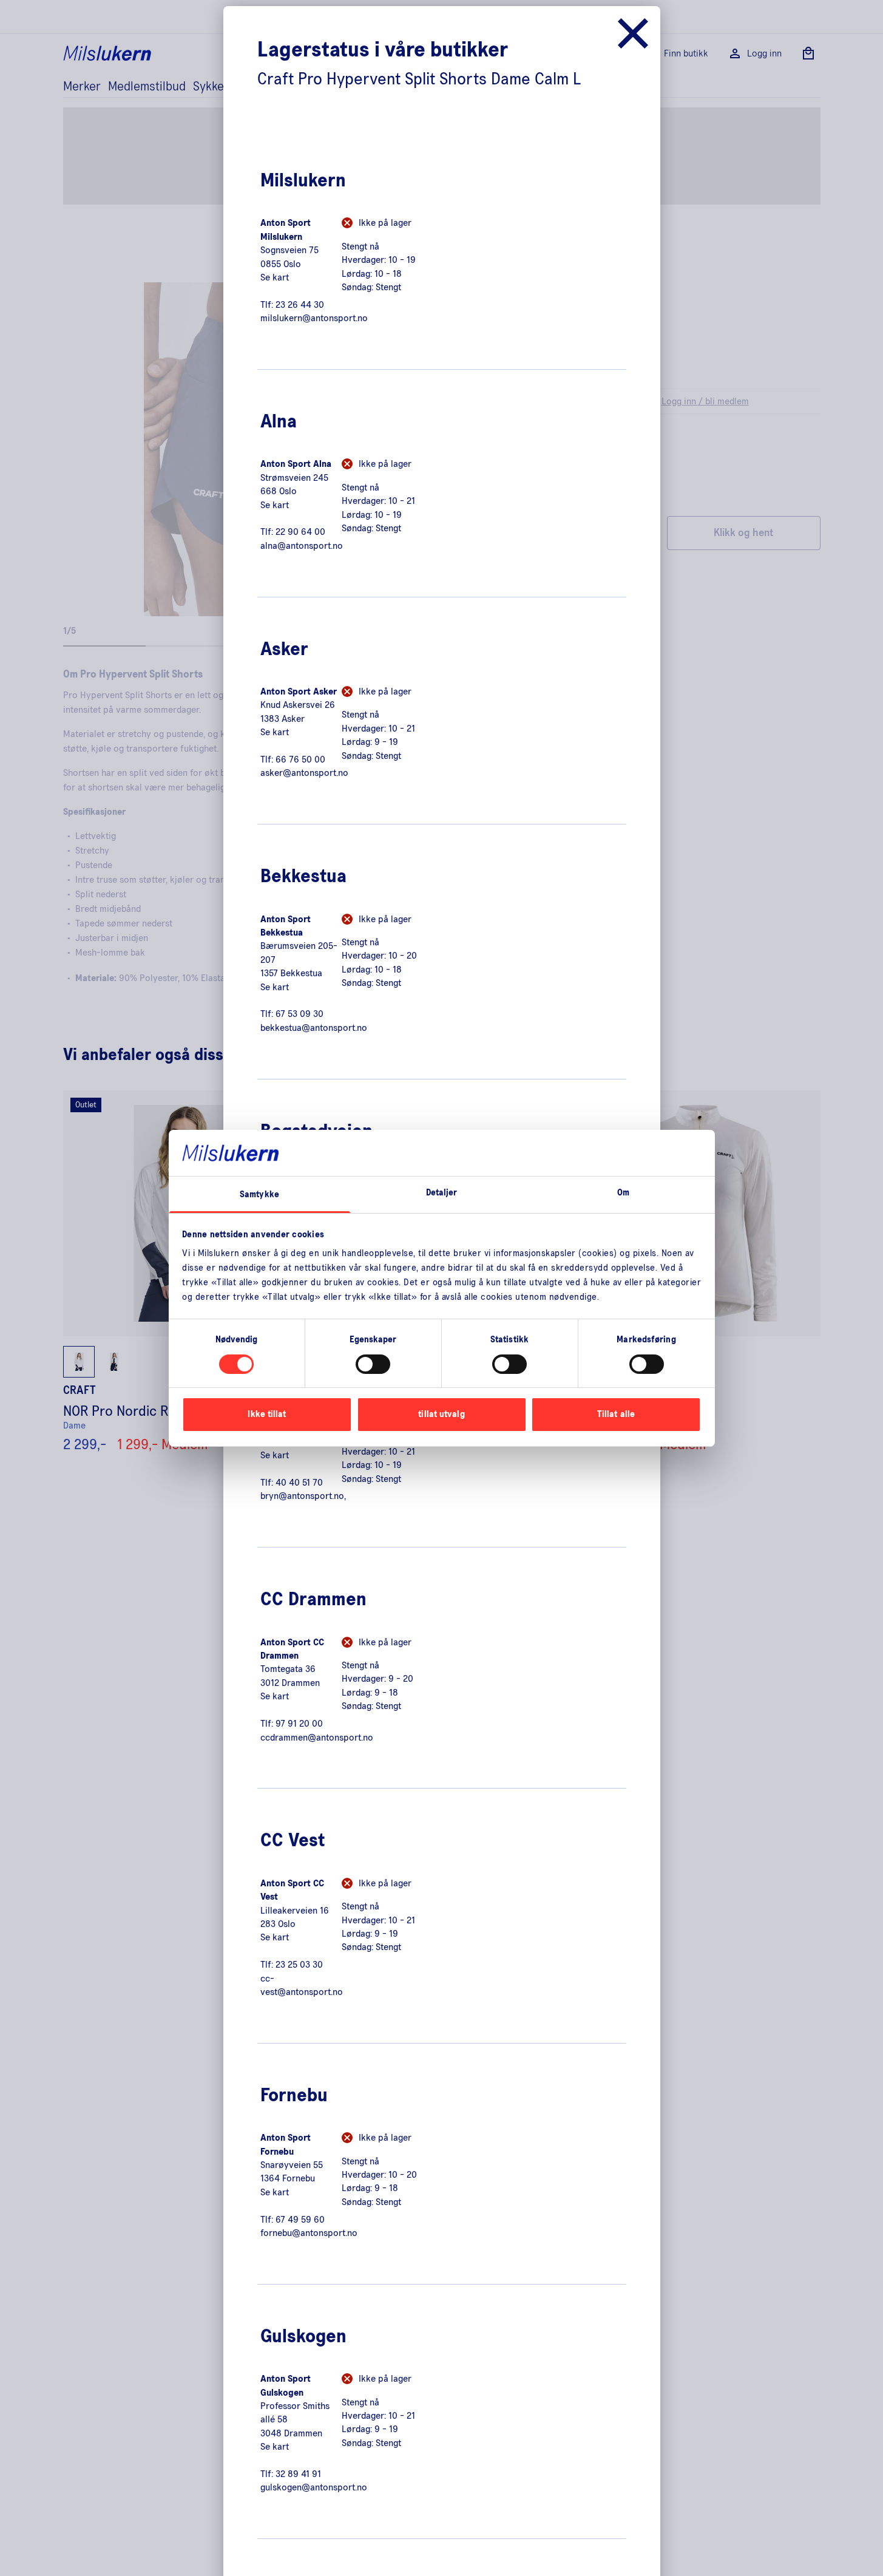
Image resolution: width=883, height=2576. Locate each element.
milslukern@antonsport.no (314, 318)
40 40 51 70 (299, 1483)
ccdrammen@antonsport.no (317, 1738)
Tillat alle (616, 1414)
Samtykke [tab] (259, 1195)
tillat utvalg (441, 1414)
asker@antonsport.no (304, 773)
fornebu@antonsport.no (309, 2233)
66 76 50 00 (300, 760)
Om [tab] (623, 1193)
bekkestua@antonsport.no (314, 1028)
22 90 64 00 (300, 532)
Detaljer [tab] (442, 1193)
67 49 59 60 (300, 2220)
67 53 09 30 (299, 1014)
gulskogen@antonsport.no (314, 2487)
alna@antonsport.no (302, 546)
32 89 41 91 (298, 2474)
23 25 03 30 (299, 1965)
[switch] (373, 1364)
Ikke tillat (267, 1414)
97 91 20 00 (299, 1724)
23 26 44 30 (300, 305)
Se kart (275, 277)
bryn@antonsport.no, (303, 1496)
